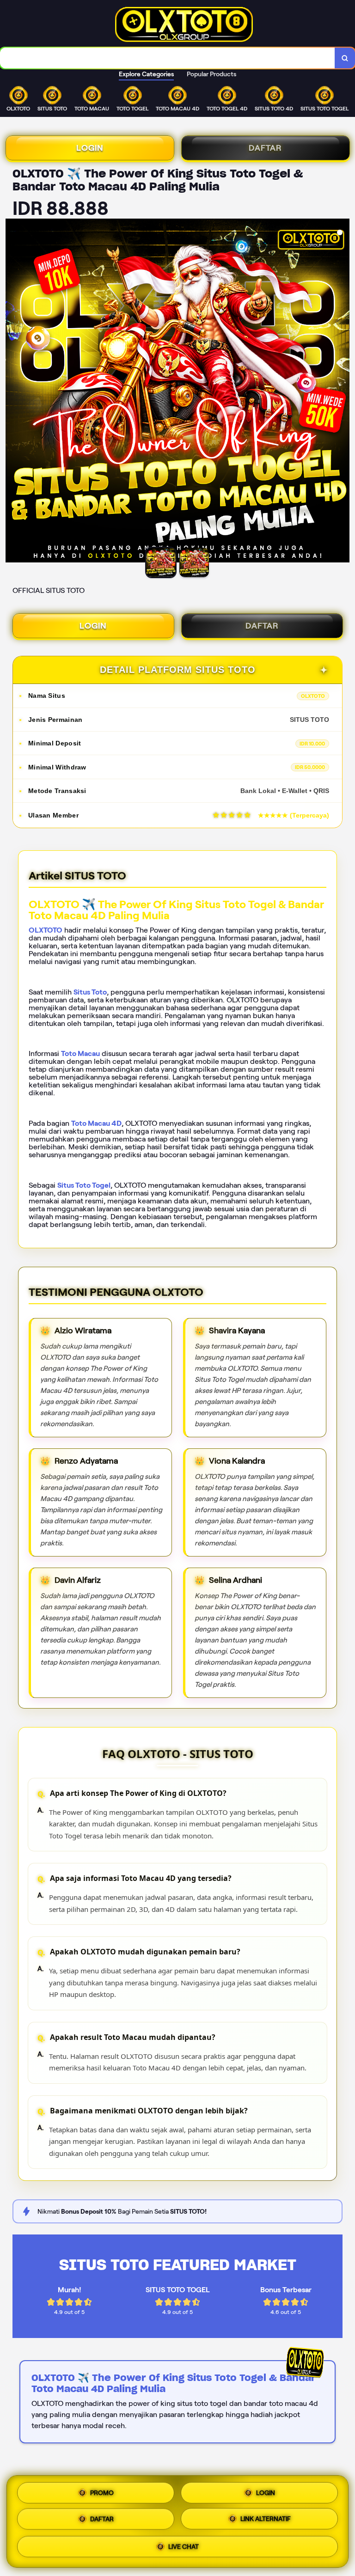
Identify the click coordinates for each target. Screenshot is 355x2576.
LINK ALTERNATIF (266, 2520)
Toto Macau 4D (96, 1123)
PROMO (102, 2491)
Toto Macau (80, 1053)
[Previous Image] (13, 392)
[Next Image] (342, 392)
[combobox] (168, 58)
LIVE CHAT (184, 2549)
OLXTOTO (46, 930)
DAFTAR (265, 148)
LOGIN (90, 148)
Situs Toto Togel (84, 1185)
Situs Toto (90, 992)
